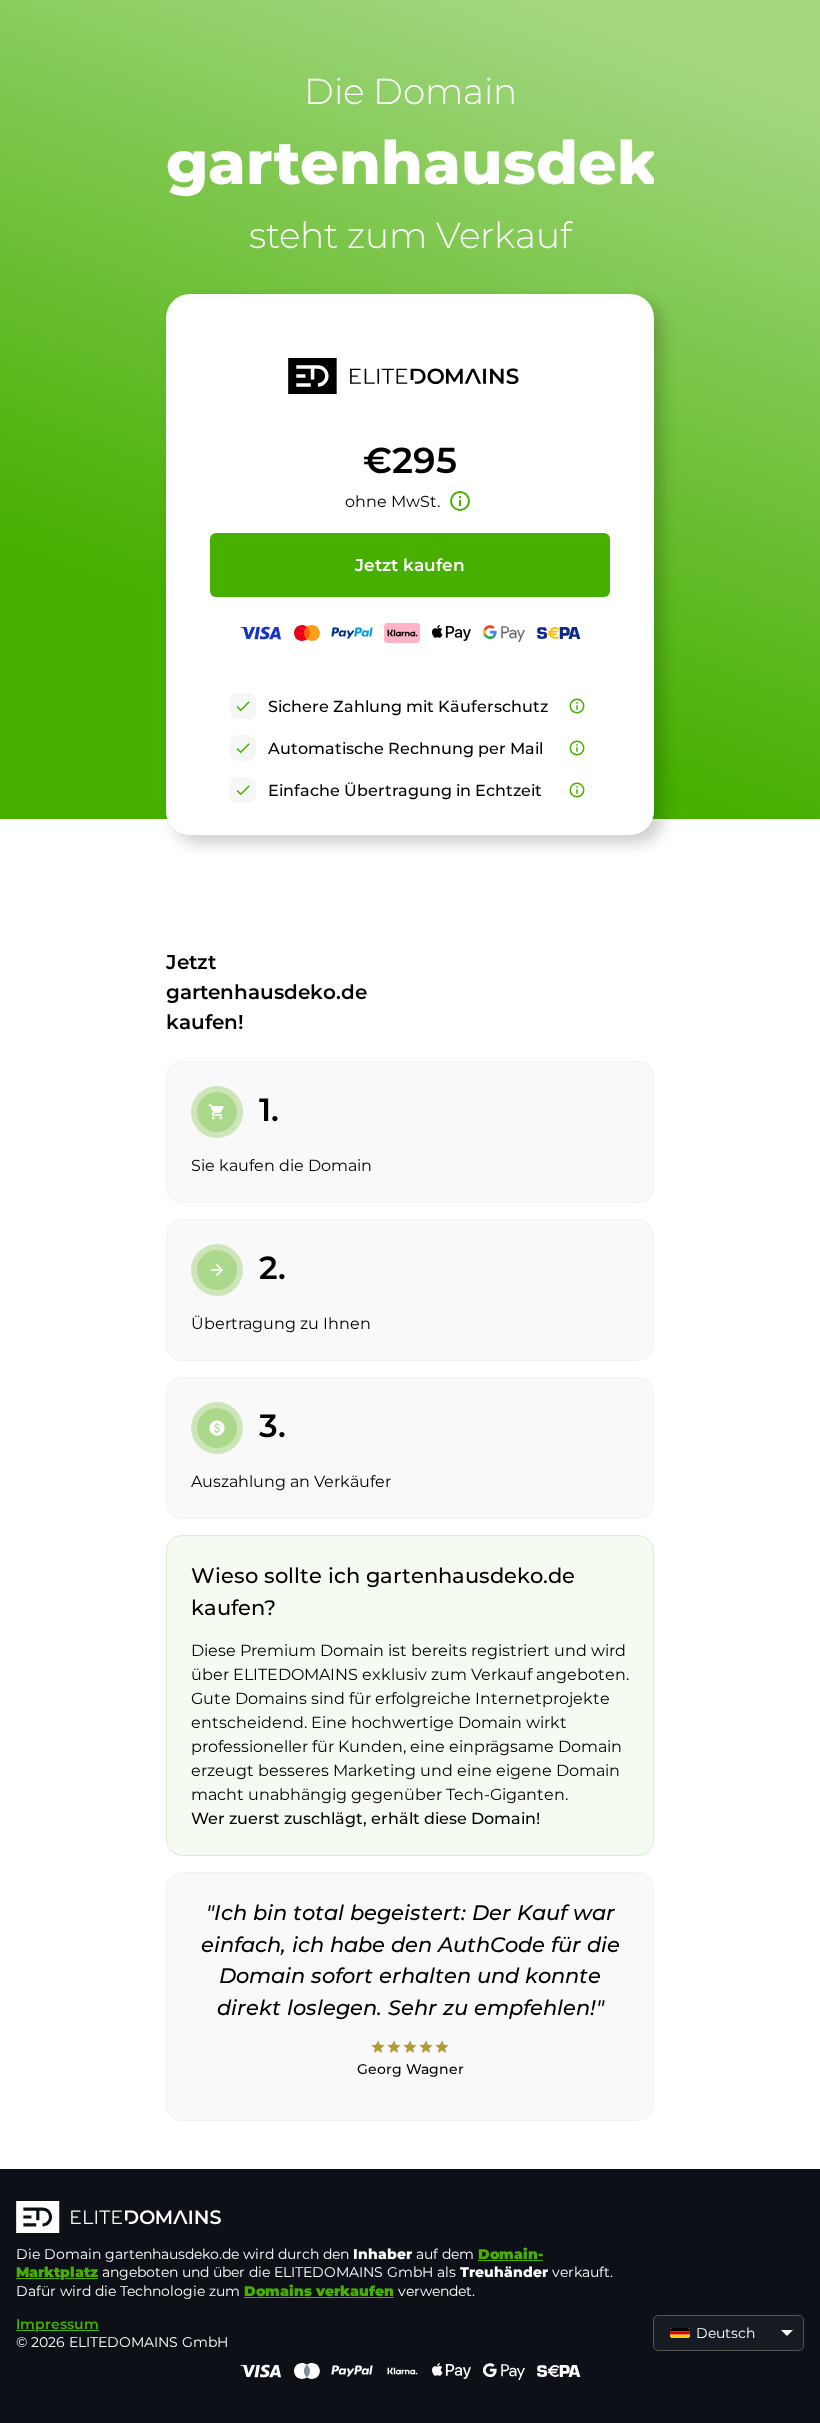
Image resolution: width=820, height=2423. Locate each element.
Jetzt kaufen (410, 565)
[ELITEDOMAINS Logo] (316, 2219)
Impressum (57, 2324)
